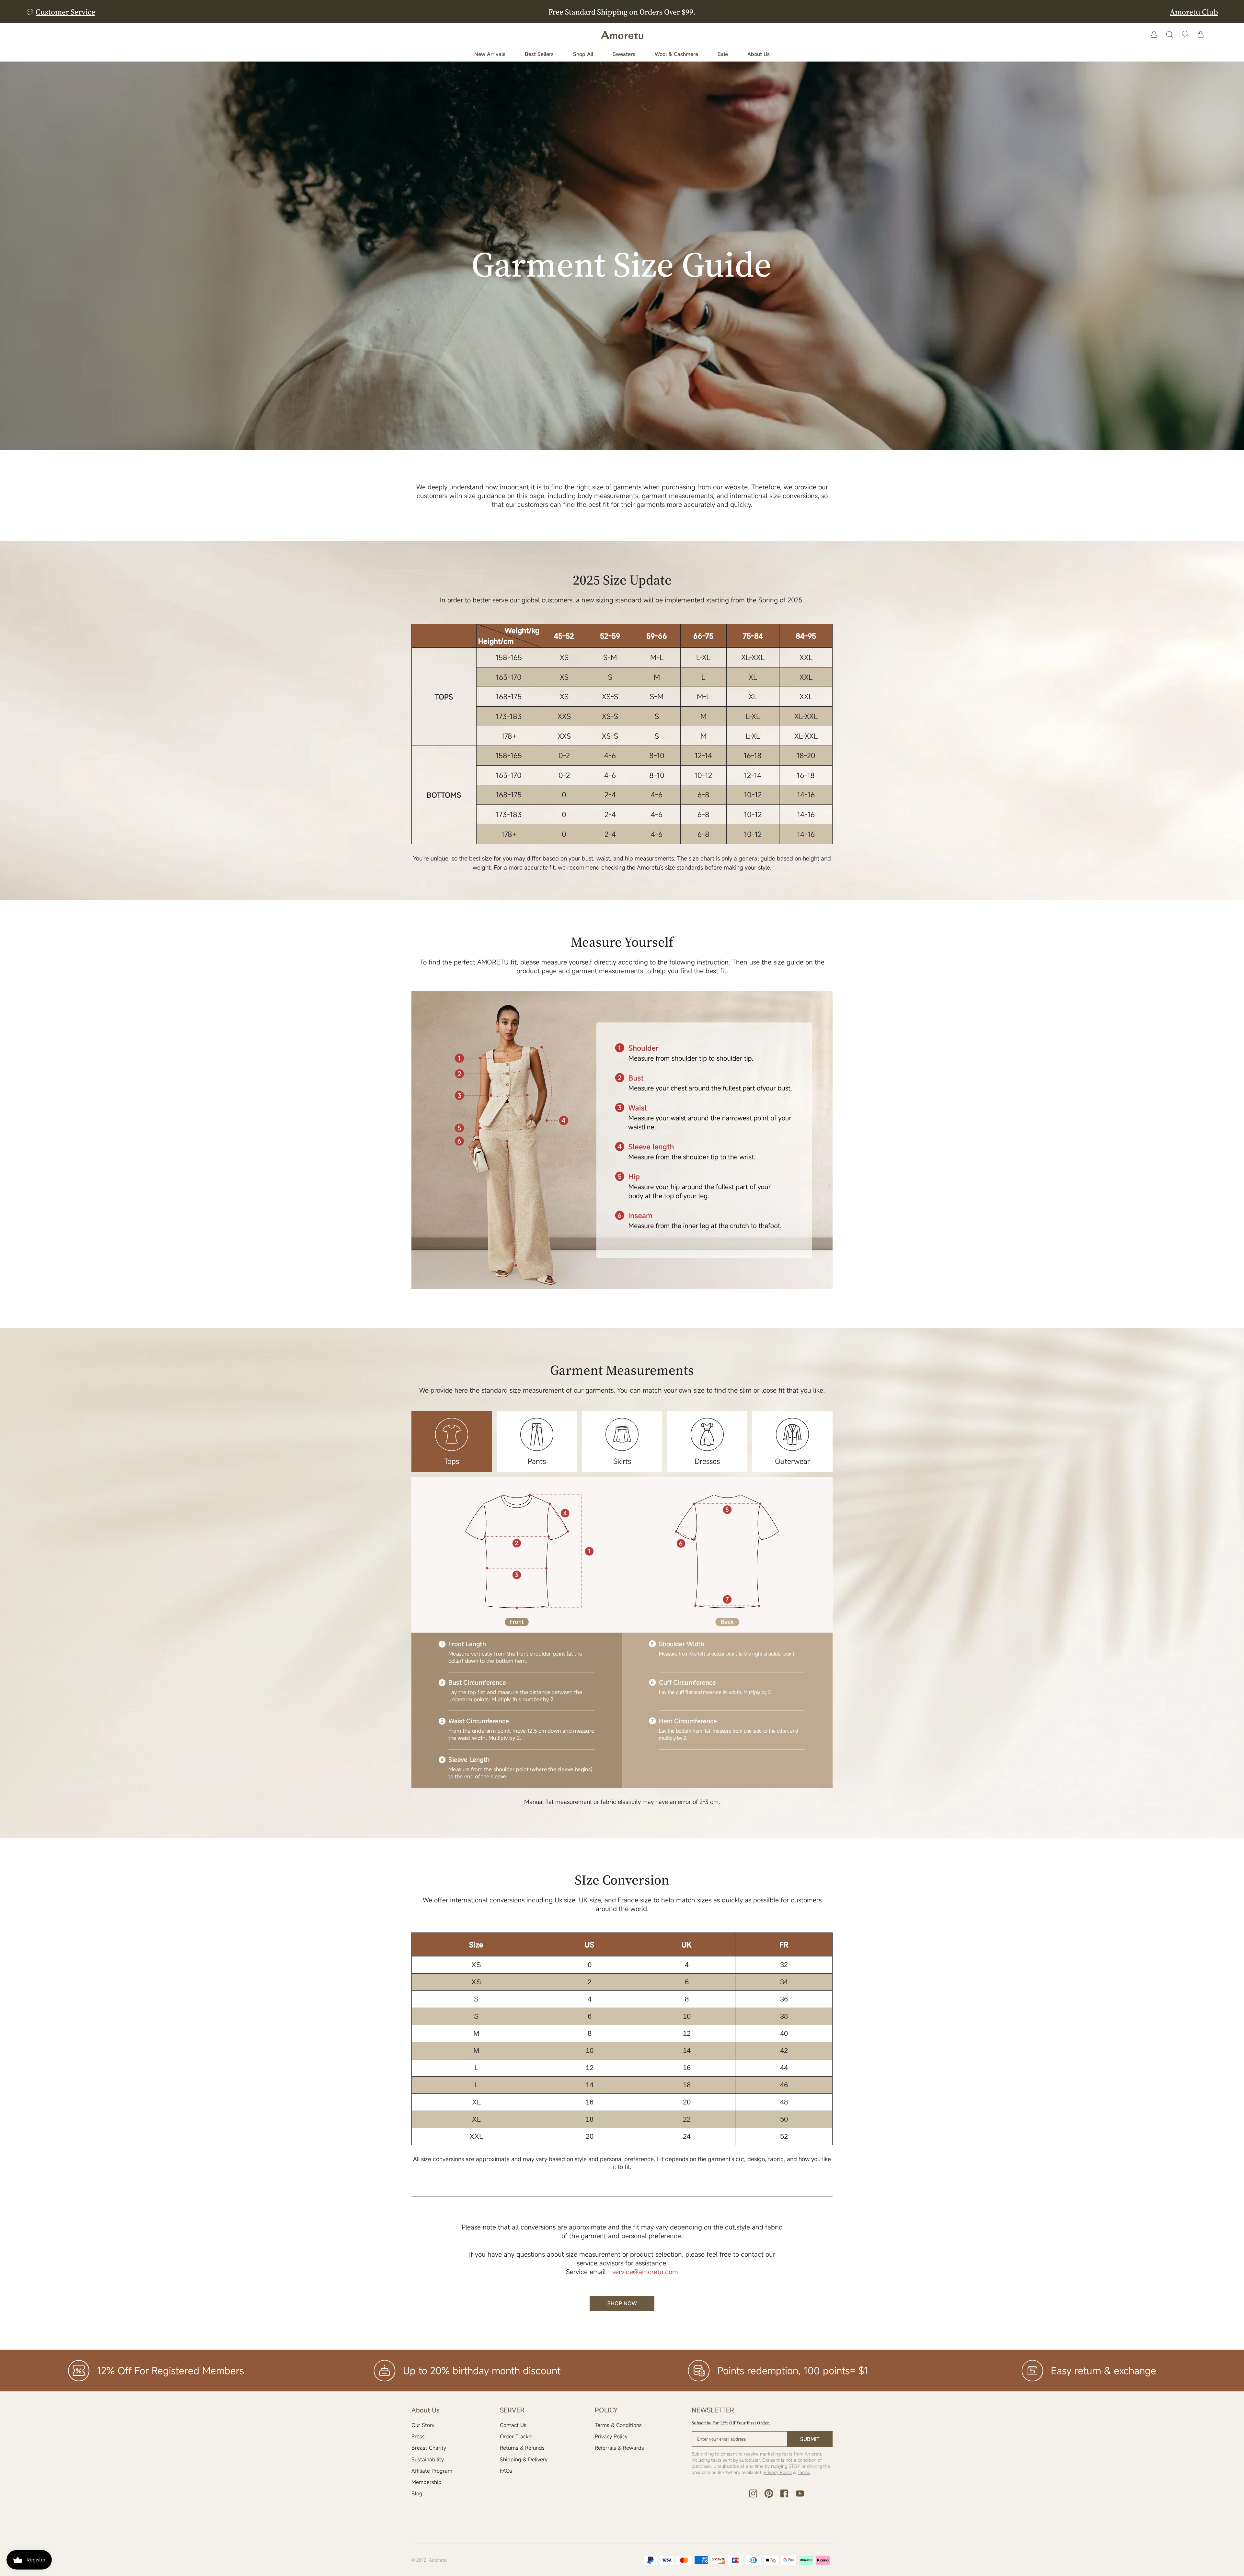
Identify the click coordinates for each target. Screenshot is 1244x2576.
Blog (417, 2493)
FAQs (506, 2471)
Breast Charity (429, 2448)
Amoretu (438, 2560)
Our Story (423, 2425)
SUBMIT (810, 2439)
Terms (804, 2472)
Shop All (583, 54)
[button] (1117, 12)
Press (418, 2436)
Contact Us (513, 2425)
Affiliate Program (432, 2471)
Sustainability (428, 2459)
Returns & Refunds (522, 2448)
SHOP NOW (622, 2303)
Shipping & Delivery (524, 2459)
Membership (426, 2482)
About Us (759, 54)
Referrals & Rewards (619, 2448)
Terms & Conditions (618, 2425)
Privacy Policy (611, 2436)
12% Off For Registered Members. (622, 12)
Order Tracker (517, 2436)
